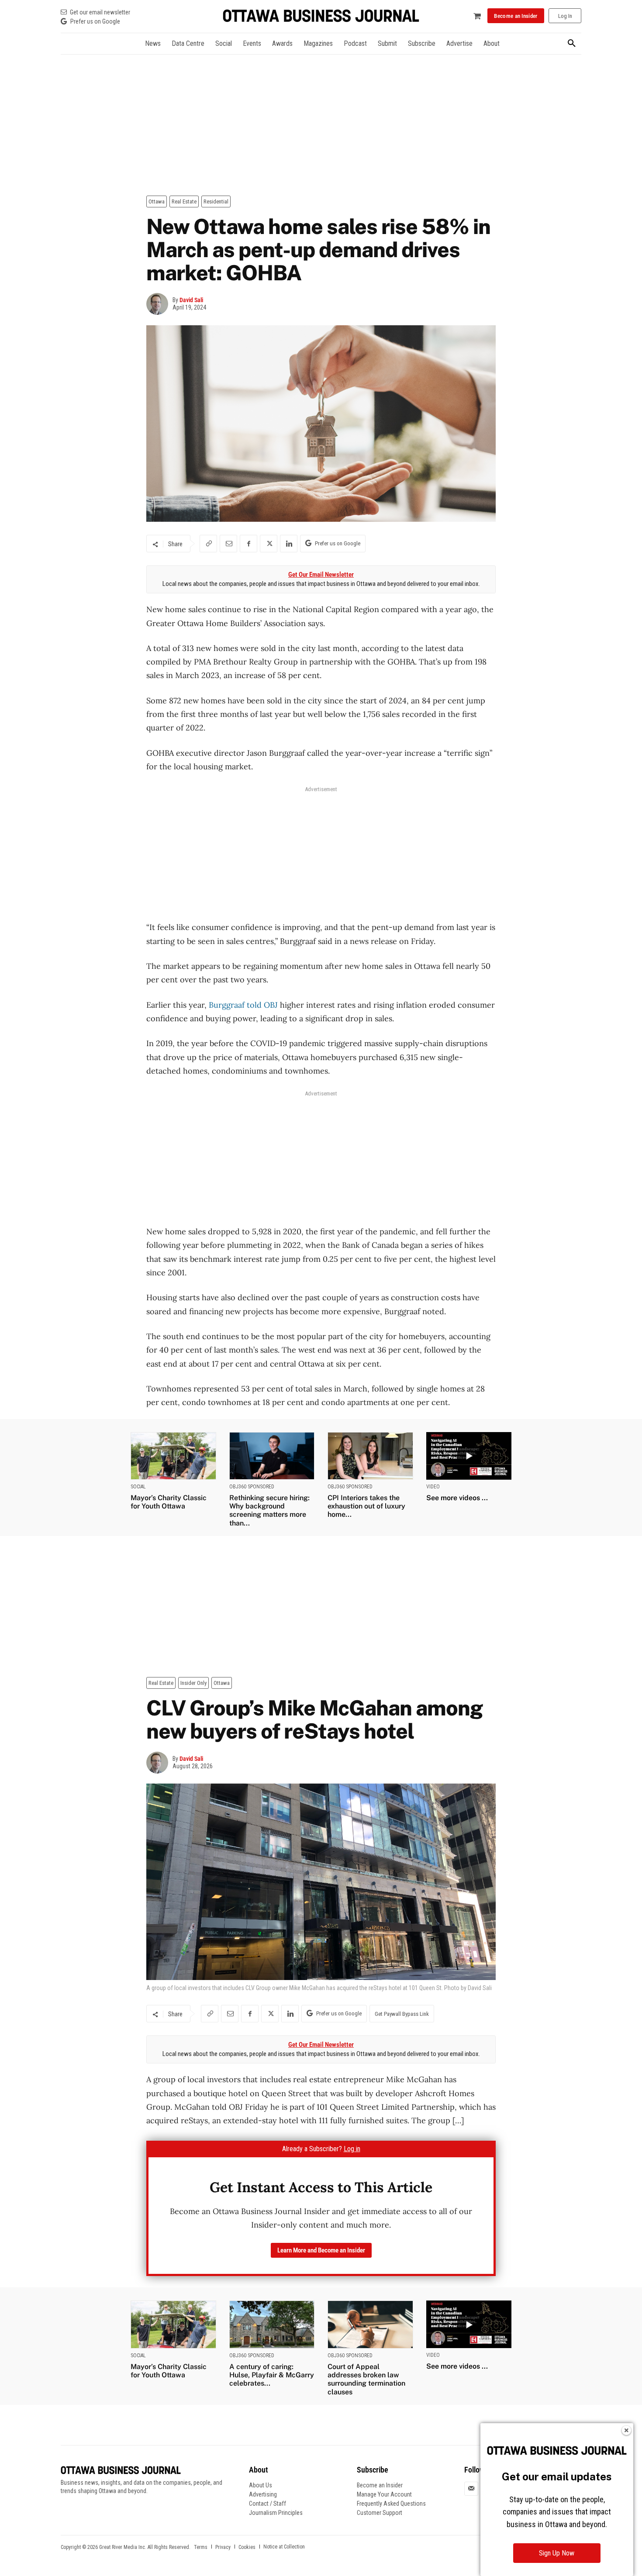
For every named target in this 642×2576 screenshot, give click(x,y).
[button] (572, 44)
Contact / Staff (267, 2504)
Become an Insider (380, 2485)
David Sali (191, 300)
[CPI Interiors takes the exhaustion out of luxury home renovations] (370, 1456)
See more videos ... (457, 1498)
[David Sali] (159, 304)
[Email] (228, 544)
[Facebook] (249, 544)
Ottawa (157, 201)
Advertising (263, 2494)
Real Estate (184, 201)
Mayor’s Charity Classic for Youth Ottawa (169, 1502)
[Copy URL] (208, 544)
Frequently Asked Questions (391, 2504)
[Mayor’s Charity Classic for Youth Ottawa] (173, 1456)
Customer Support (380, 2513)
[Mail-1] (471, 2488)
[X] (269, 544)
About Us (261, 2485)
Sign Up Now (557, 2553)
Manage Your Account (384, 2494)
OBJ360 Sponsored (252, 1487)
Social (138, 1487)
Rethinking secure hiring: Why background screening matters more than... (269, 1510)
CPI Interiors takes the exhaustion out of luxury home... (366, 1506)
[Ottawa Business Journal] (321, 16)
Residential (216, 201)
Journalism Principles (276, 2513)
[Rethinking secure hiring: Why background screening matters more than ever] (272, 1456)
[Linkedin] (289, 544)
